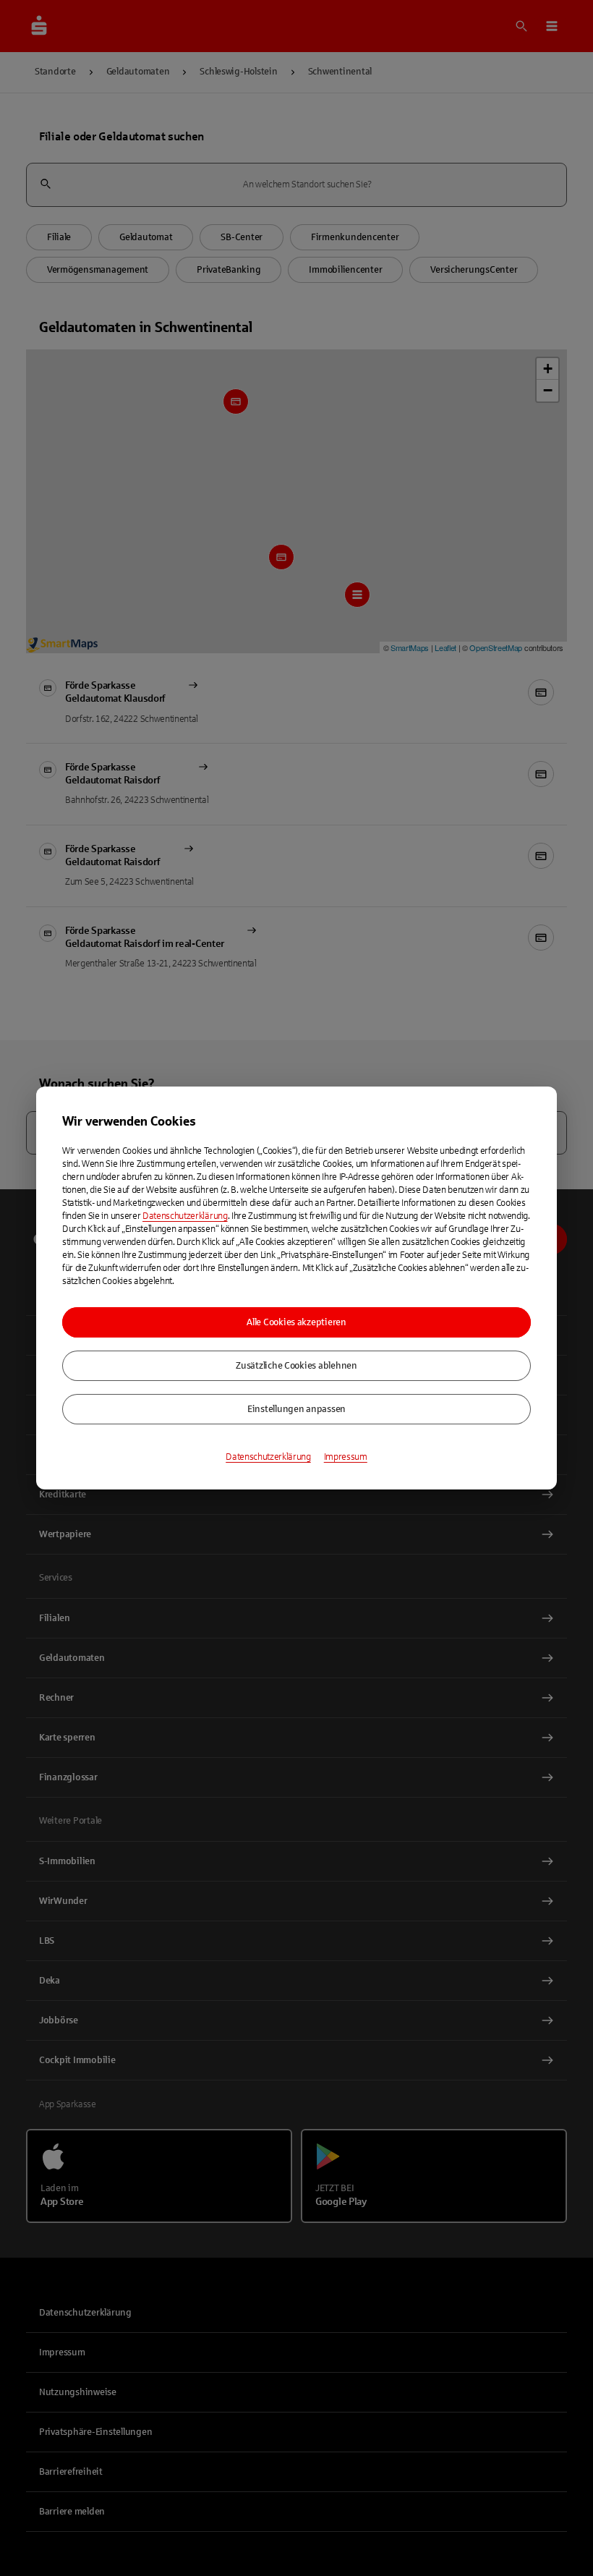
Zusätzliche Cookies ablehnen (296, 1366)
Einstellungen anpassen (296, 1409)
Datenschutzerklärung (185, 1216)
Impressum (346, 1457)
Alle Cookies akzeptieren (296, 1322)
